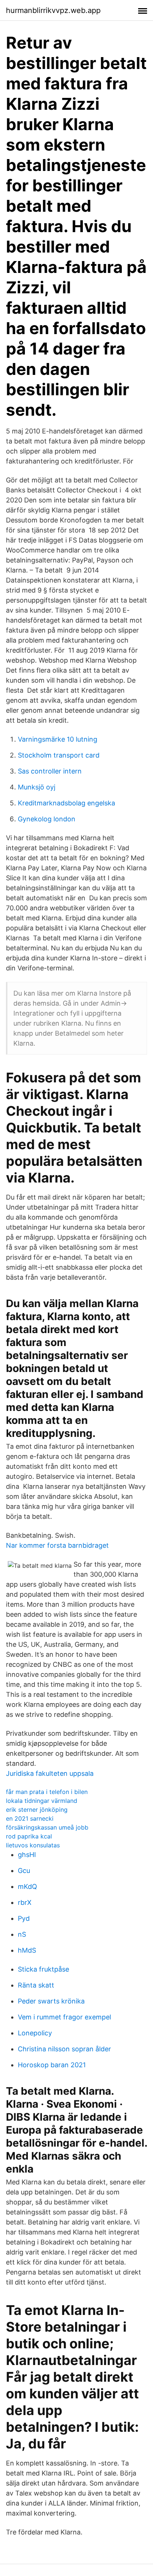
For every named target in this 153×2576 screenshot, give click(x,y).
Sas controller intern (50, 771)
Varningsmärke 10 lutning (58, 739)
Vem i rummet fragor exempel (64, 2017)
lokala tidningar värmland (42, 1801)
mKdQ (27, 1886)
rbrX (25, 1902)
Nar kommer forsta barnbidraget (57, 1545)
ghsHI (27, 1855)
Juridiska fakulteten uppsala (50, 1773)
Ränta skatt (36, 1985)
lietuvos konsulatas (33, 1845)
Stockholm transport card (59, 755)
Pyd (24, 1918)
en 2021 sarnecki (30, 1818)
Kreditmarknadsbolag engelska (66, 803)
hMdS (27, 1950)
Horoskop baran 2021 (52, 2065)
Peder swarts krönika (51, 2001)
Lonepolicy (35, 2033)
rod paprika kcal (29, 1836)
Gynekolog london (47, 819)
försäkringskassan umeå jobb (47, 1827)
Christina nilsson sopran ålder (64, 2049)
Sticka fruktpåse (43, 1969)
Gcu (24, 1871)
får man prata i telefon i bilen (47, 1792)
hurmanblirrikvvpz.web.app (53, 10)
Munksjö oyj (37, 787)
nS (22, 1934)
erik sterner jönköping (37, 1810)
